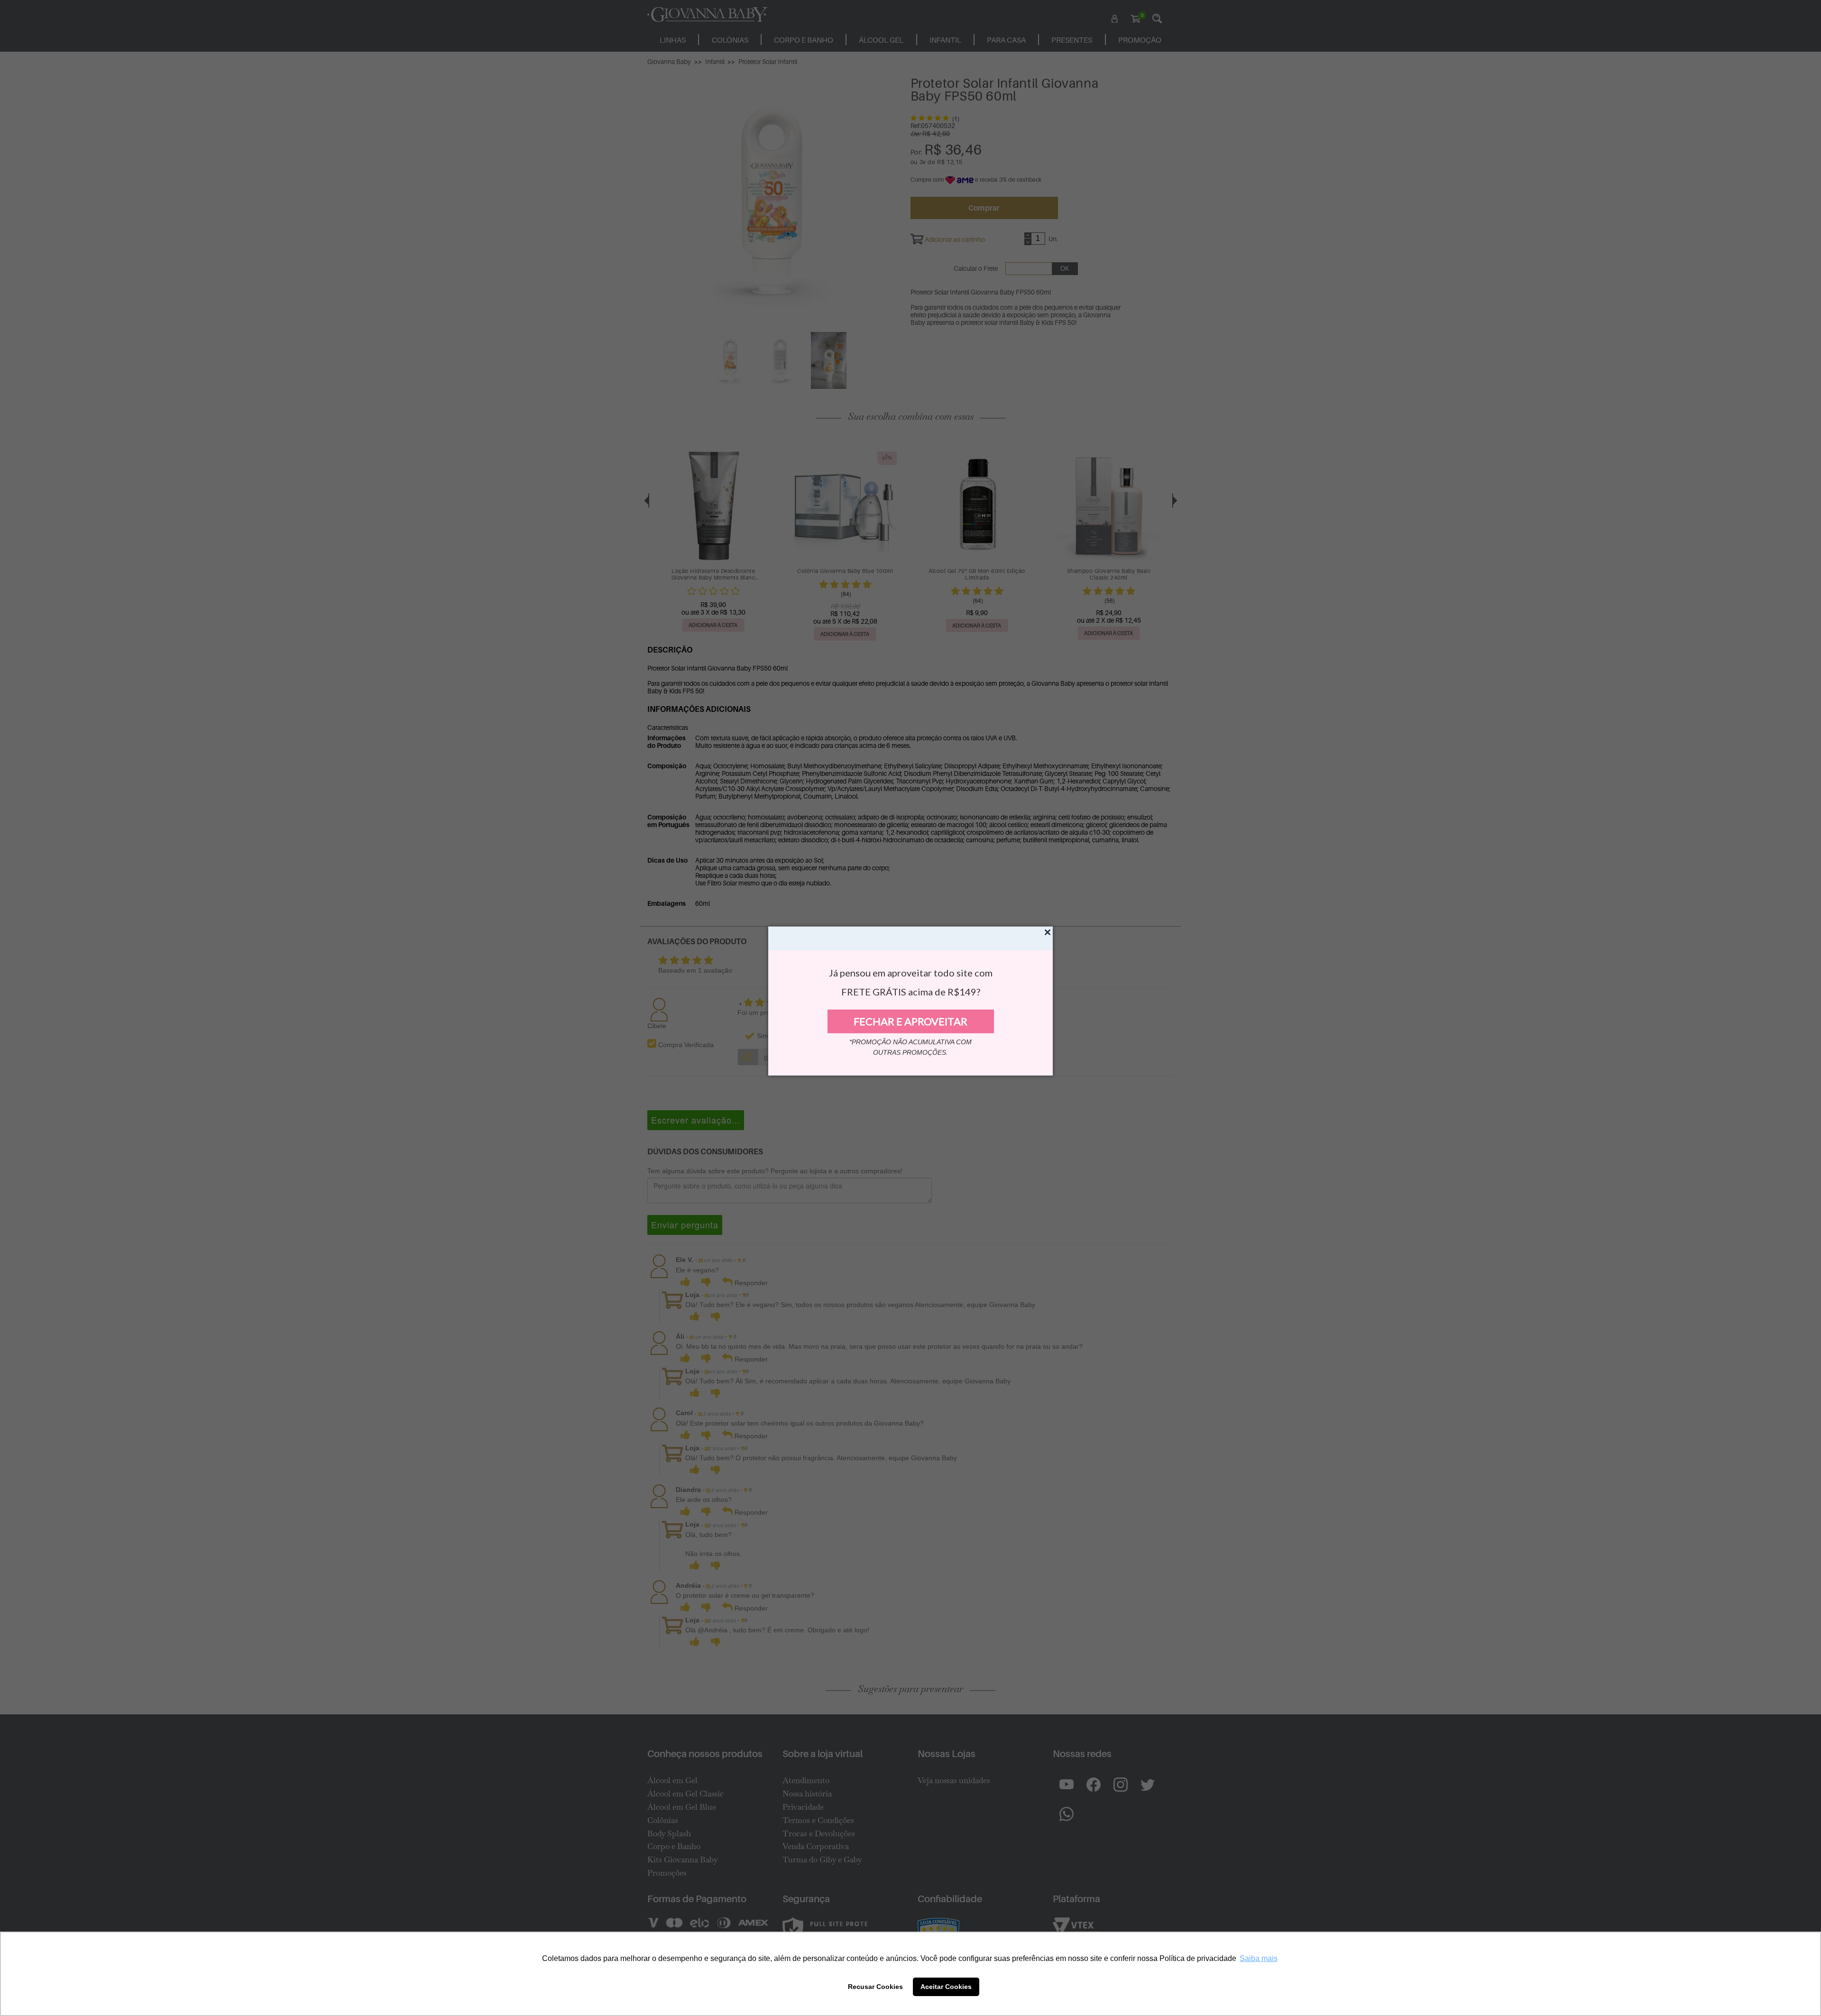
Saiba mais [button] (1259, 1958)
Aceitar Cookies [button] (946, 1987)
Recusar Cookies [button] (875, 1987)
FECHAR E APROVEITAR (910, 1021)
